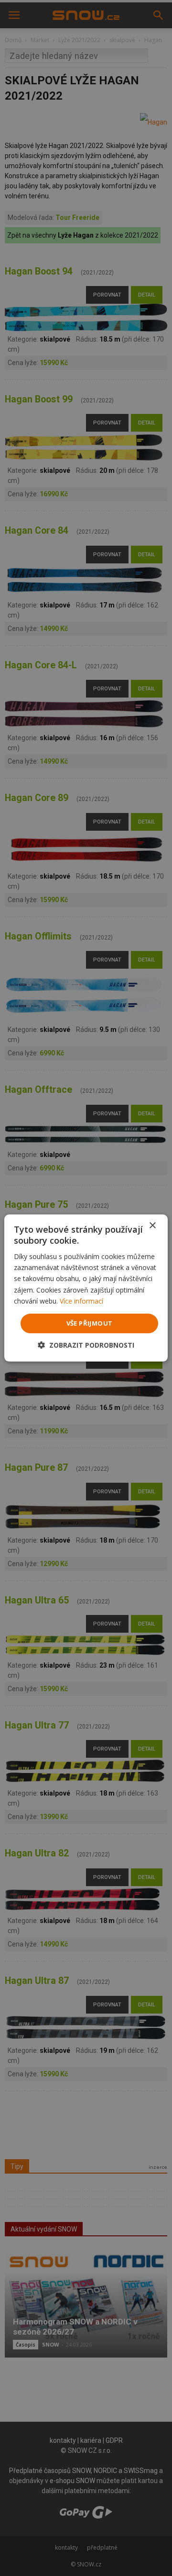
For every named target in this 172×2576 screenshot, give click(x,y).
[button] (86, 1345)
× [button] (152, 1226)
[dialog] (86, 1288)
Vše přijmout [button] (90, 1323)
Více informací (81, 1301)
